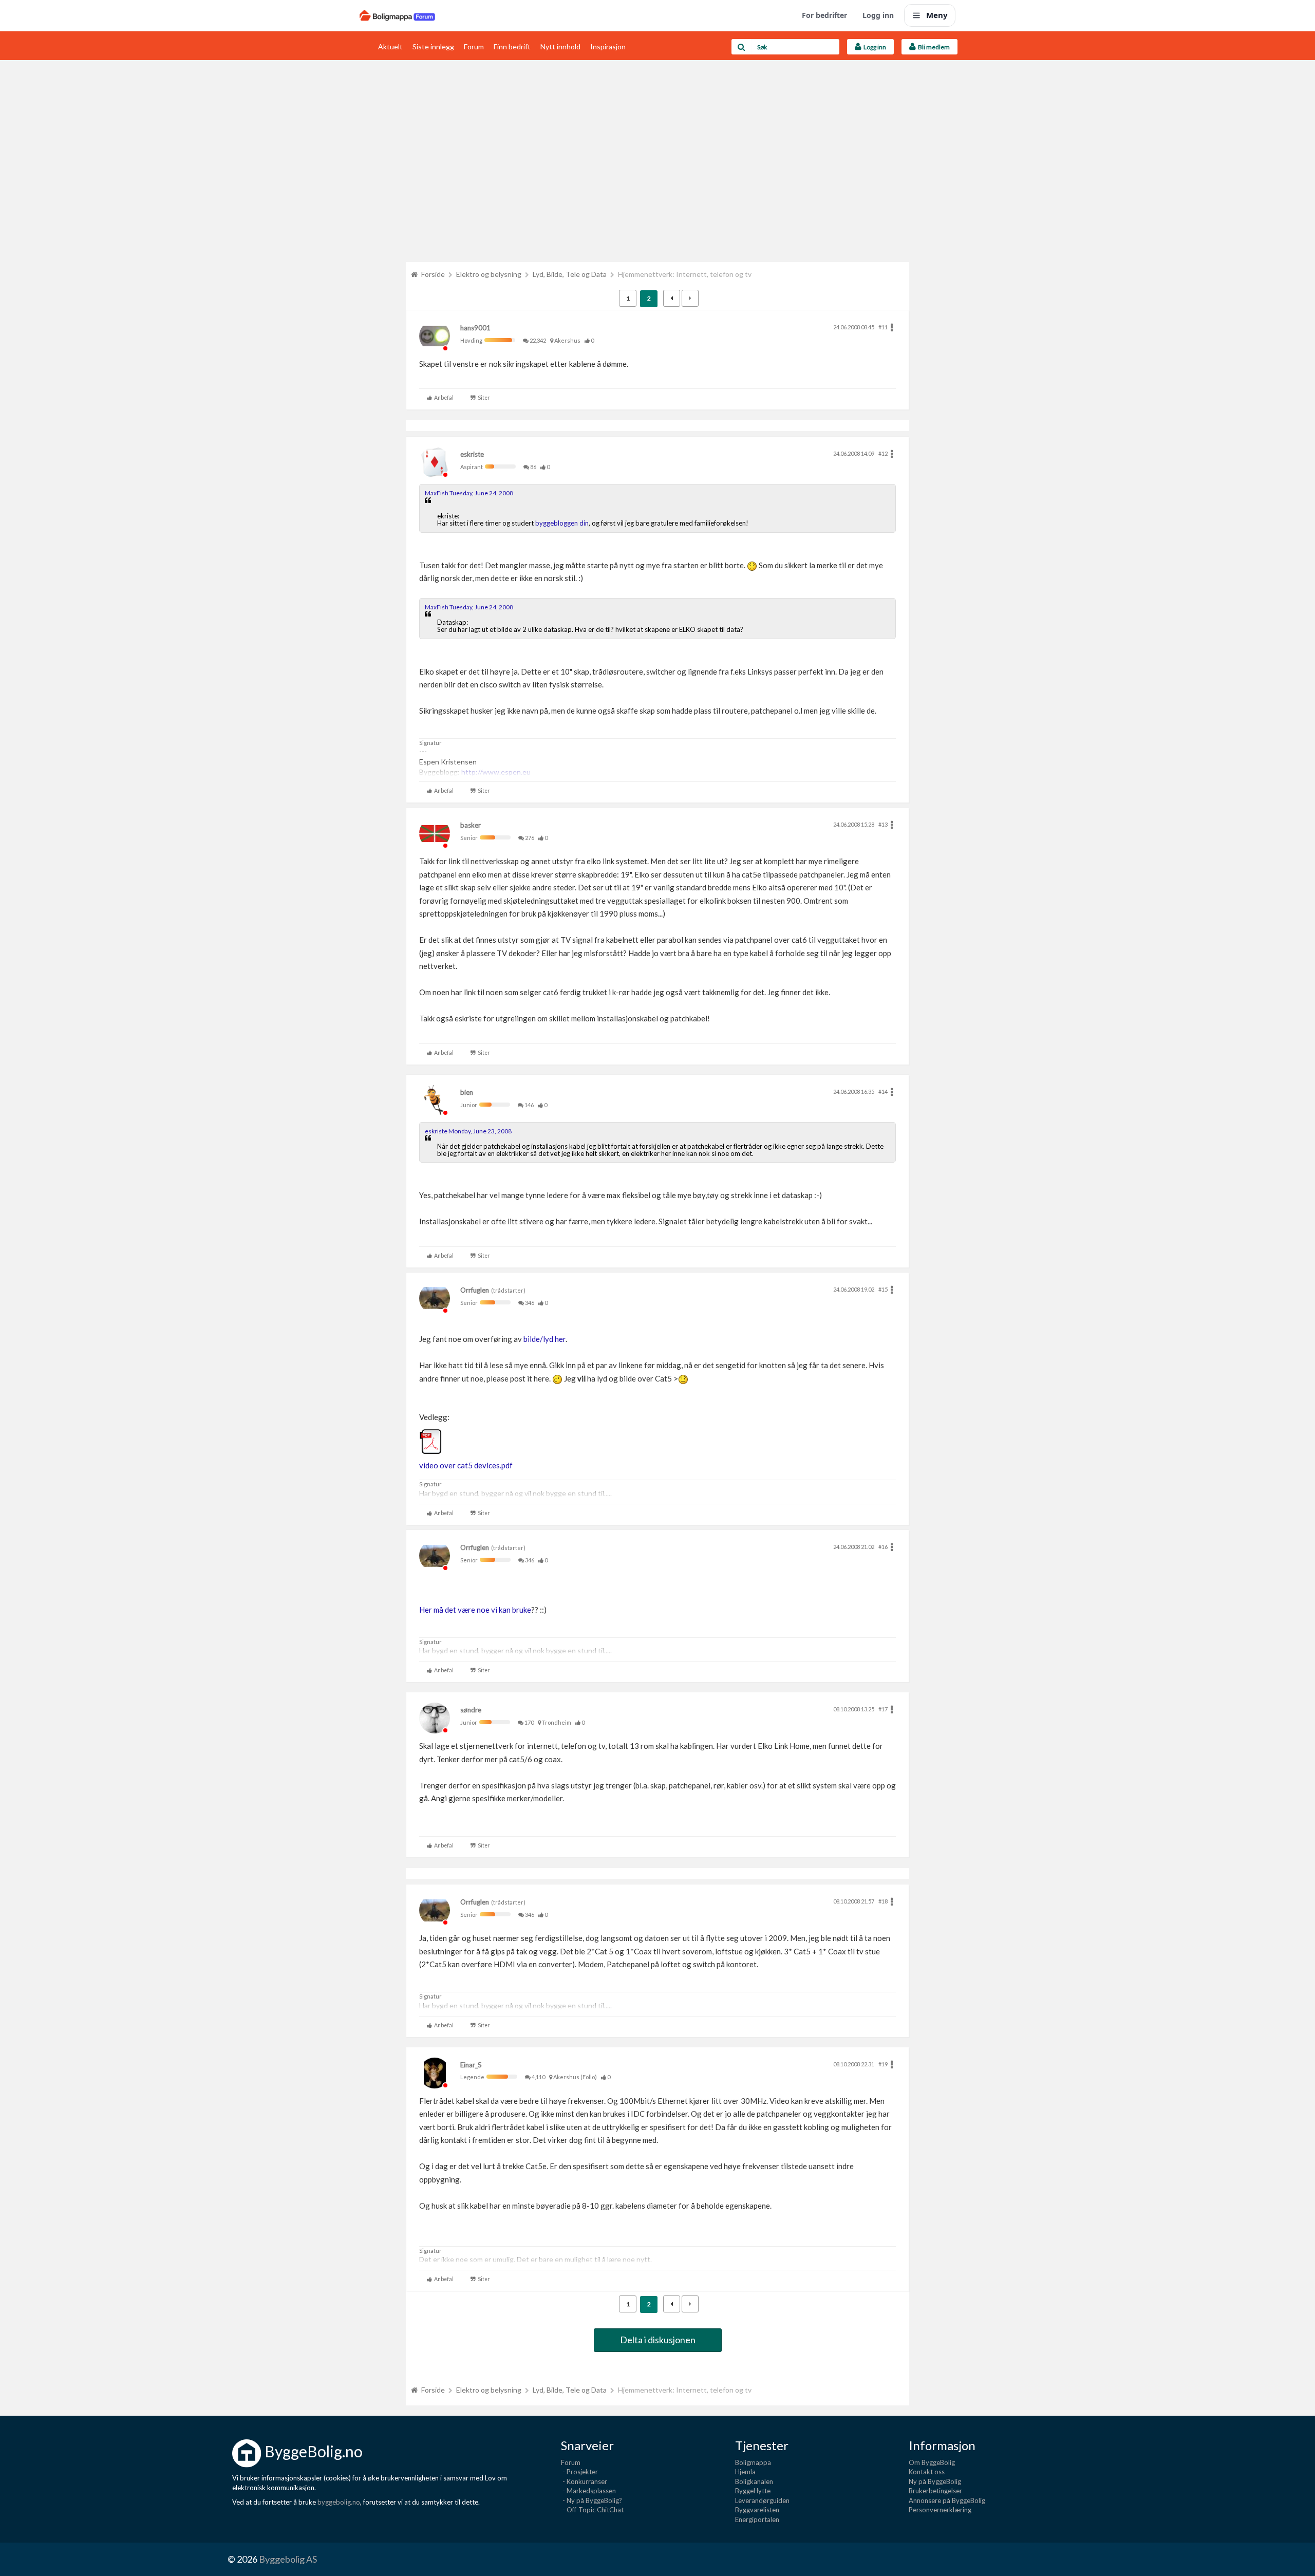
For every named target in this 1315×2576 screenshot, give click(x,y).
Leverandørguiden (762, 2500)
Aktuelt (390, 46)
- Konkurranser (584, 2481)
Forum (474, 46)
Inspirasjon (608, 46)
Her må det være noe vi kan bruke (475, 1610)
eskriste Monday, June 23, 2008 (468, 1131)
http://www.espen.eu (496, 772)
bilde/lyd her (544, 1339)
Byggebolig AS (288, 2559)
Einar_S (471, 2065)
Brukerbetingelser (935, 2491)
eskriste (472, 454)
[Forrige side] (672, 298)
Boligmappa (753, 2462)
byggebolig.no (339, 2502)
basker (471, 825)
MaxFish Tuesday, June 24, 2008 (469, 493)
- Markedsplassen (588, 2491)
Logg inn (878, 15)
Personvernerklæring (940, 2510)
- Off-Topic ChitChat (592, 2510)
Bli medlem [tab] (933, 47)
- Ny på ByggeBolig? (591, 2500)
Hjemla (745, 2472)
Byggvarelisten (757, 2510)
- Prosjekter (579, 2472)
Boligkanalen (754, 2481)
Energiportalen (757, 2519)
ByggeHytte (753, 2491)
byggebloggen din (562, 523)
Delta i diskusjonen (658, 2340)
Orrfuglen (475, 1290)
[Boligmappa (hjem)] (397, 15)
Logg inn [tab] (874, 47)
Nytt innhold (560, 46)
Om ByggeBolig (932, 2462)
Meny (937, 15)
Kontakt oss (927, 2472)
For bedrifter (824, 15)
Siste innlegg (433, 46)
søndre (471, 1710)
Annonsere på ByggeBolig (947, 2500)
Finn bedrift (512, 46)
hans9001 (475, 328)
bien (467, 1092)
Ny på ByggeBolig (935, 2481)
